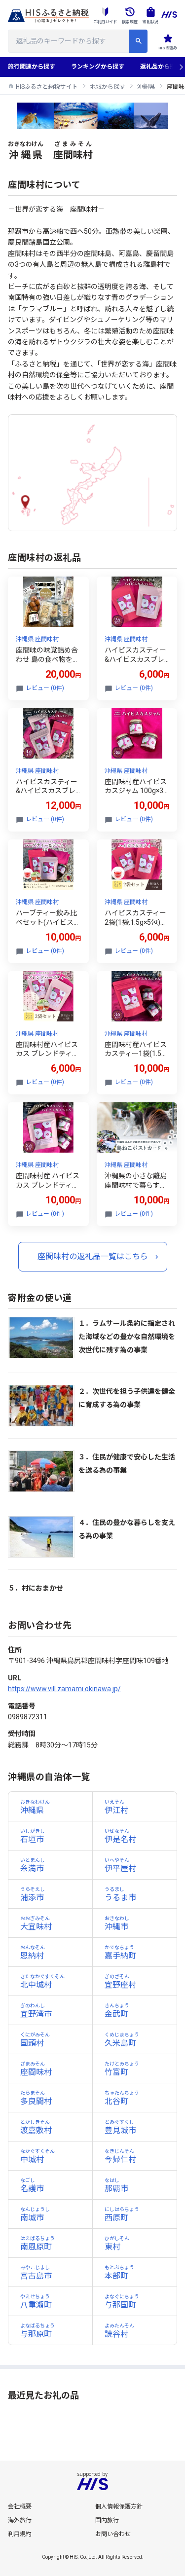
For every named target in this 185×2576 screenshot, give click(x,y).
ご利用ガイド (105, 22)
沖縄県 (146, 87)
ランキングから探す (98, 67)
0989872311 (28, 1717)
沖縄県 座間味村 (37, 639)
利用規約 (20, 2534)
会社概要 (20, 2506)
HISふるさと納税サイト (47, 87)
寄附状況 (150, 22)
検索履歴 (130, 22)
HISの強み (168, 48)
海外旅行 (20, 2520)
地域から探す (108, 87)
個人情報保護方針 (119, 2506)
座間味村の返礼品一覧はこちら (93, 1256)
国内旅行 (107, 2520)
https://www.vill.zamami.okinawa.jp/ (64, 1689)
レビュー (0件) (45, 688)
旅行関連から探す (32, 67)
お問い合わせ (113, 2534)
